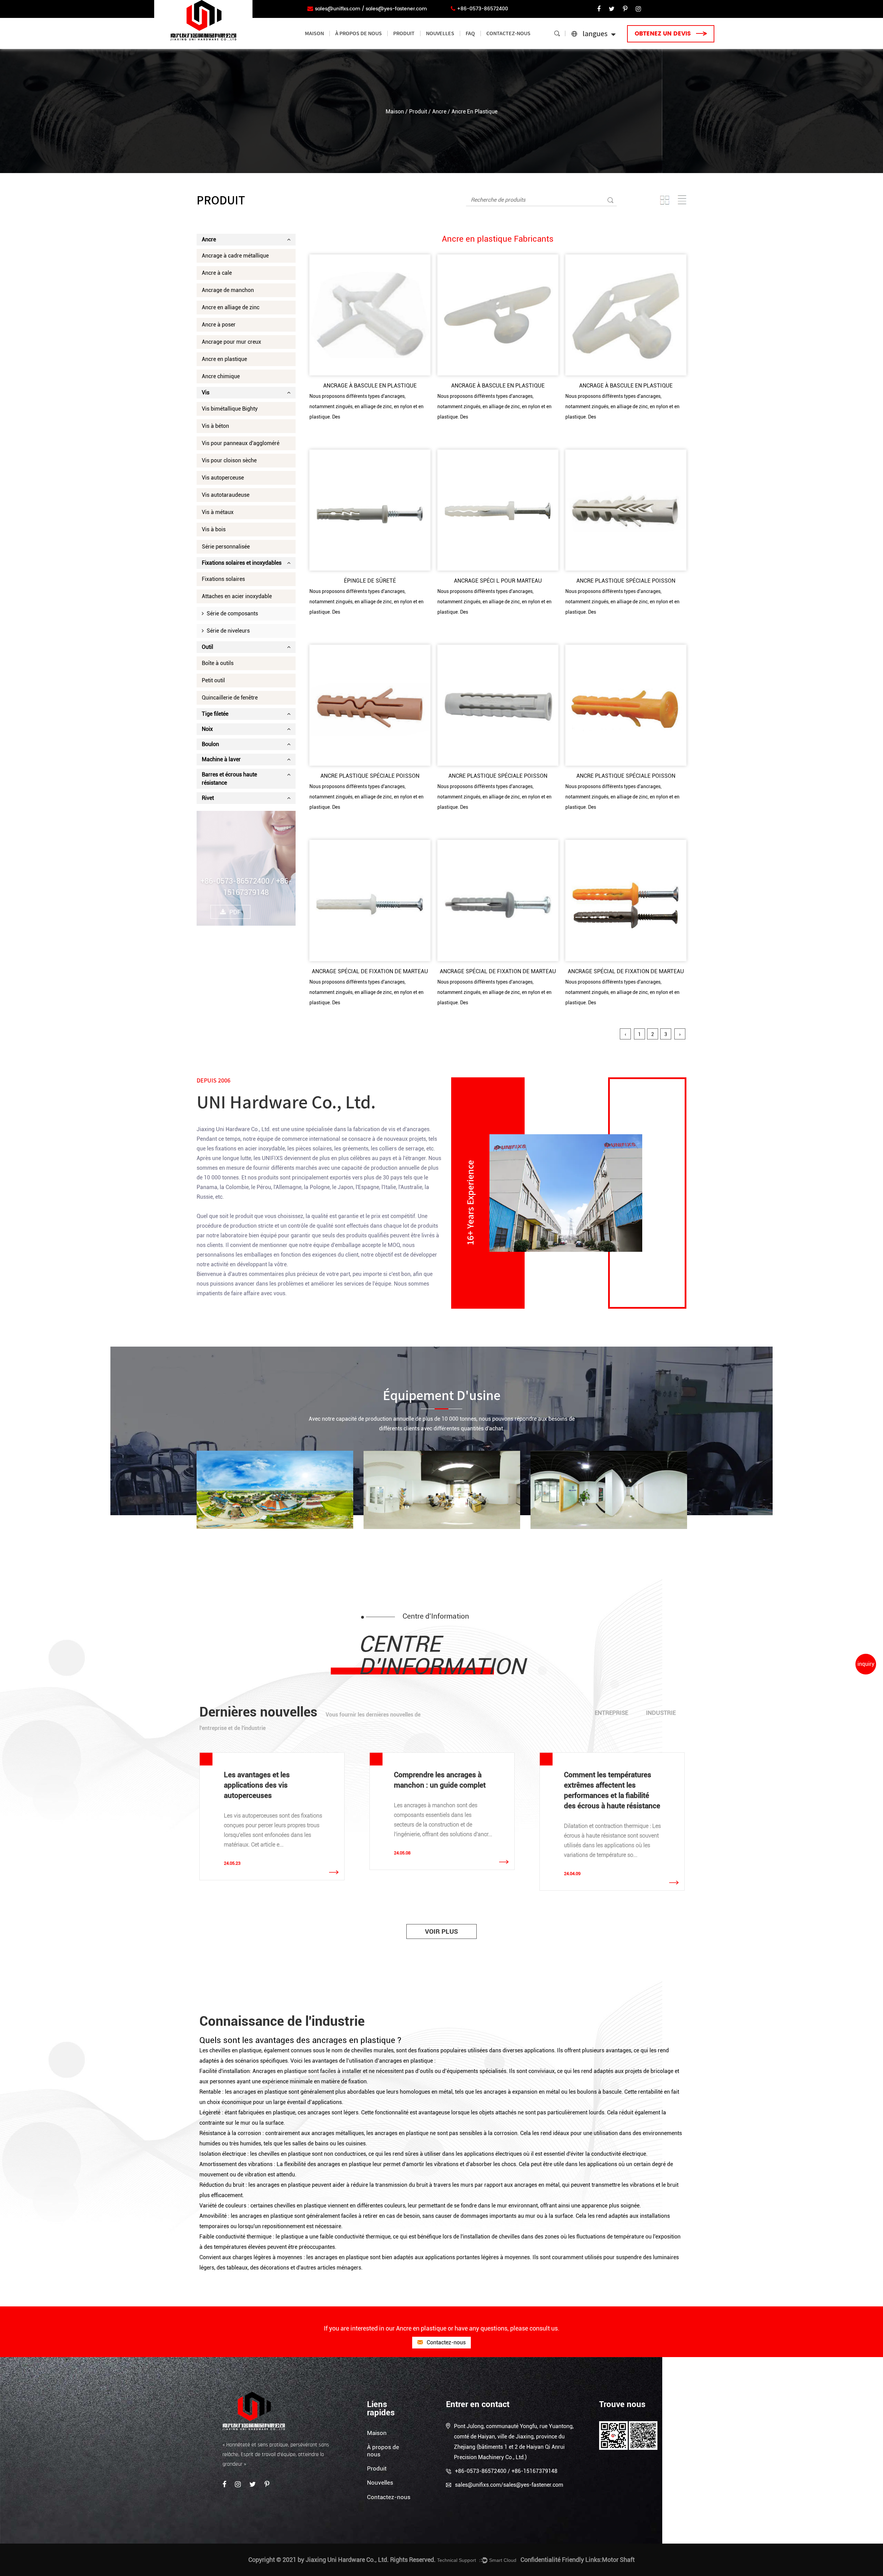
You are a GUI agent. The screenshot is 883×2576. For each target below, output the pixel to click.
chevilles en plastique (301, 2206)
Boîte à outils (218, 663)
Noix (207, 729)
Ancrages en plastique (280, 2071)
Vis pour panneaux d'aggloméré (241, 443)
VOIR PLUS (441, 1931)
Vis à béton (215, 426)
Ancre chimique (221, 376)
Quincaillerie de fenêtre (230, 698)
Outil (207, 647)
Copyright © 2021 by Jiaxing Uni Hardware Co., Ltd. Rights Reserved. (342, 2560)
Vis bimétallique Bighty (230, 409)
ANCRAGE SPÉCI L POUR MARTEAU (498, 581)
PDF (235, 912)
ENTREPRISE (611, 1713)
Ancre (439, 112)
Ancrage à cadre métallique (235, 256)
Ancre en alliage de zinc (231, 307)
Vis (206, 393)
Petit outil (213, 680)
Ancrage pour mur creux (231, 342)
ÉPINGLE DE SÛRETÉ (370, 581)
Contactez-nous (508, 33)
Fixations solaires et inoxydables (242, 563)
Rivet (208, 798)
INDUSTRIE (661, 1713)
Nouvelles (440, 33)
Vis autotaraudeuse (226, 495)
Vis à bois (214, 529)
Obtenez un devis (664, 34)
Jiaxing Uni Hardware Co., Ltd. (234, 1129)
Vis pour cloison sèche (229, 460)
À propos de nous (359, 33)
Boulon (210, 744)
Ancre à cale (217, 273)
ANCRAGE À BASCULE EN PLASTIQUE (370, 386)
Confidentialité (540, 2560)
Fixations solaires (223, 579)
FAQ (470, 33)
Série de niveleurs (227, 631)
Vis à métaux (218, 512)
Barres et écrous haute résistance (229, 779)
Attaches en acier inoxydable (237, 596)
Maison (314, 33)
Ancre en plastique (224, 359)
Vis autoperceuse (223, 478)
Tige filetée (215, 714)
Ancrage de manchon (228, 290)
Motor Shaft (618, 2560)
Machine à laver (221, 759)
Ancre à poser (219, 325)
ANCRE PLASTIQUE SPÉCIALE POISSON (626, 581)
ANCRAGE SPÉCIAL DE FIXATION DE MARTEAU (370, 971)
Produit (404, 33)
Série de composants (231, 613)
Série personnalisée (226, 547)
